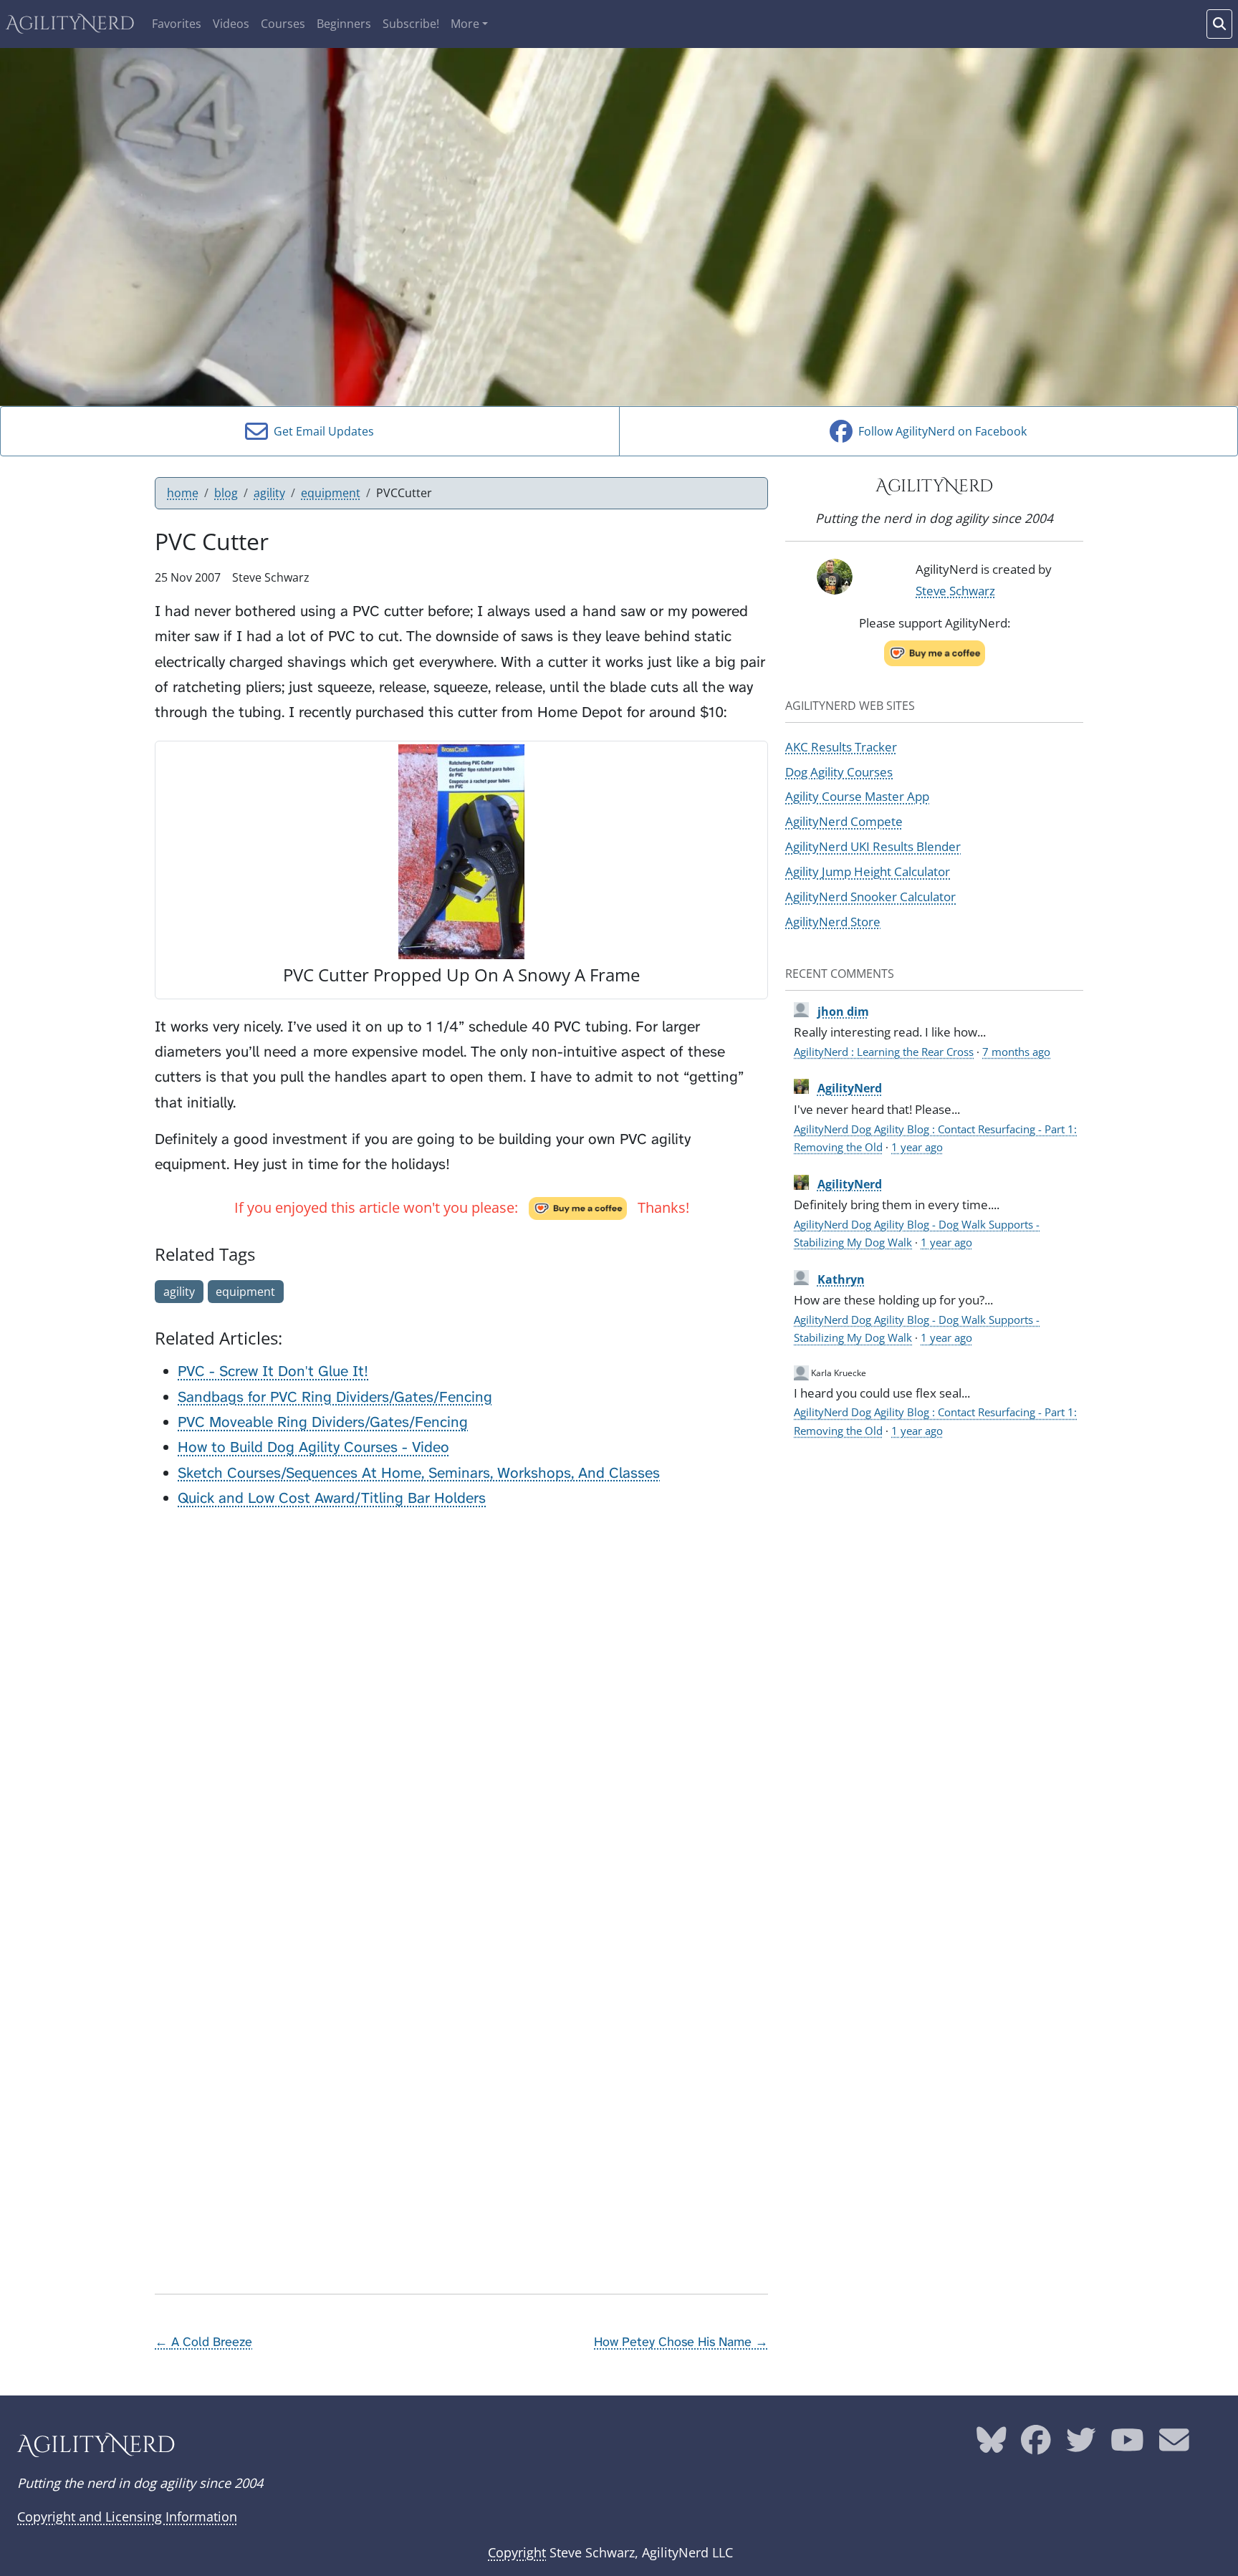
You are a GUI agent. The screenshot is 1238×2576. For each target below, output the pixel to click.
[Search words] (1219, 24)
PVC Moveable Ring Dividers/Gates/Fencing (323, 1422)
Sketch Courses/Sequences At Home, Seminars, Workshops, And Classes (419, 1473)
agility (269, 493)
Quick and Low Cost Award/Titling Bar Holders (332, 1498)
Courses (283, 24)
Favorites (177, 24)
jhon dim (843, 1011)
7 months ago (1016, 1052)
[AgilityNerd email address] (1174, 2446)
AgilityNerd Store (833, 921)
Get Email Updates (321, 431)
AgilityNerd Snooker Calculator (870, 896)
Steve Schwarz (955, 590)
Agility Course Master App (857, 796)
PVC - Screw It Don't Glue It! (273, 1371)
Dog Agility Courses (839, 772)
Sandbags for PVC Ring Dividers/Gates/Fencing (335, 1397)
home (183, 493)
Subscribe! (411, 24)
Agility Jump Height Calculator (868, 871)
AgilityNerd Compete (844, 821)
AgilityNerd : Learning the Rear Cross (884, 1052)
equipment (331, 493)
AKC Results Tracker (841, 746)
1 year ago (917, 1147)
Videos (231, 24)
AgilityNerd (70, 24)
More (465, 24)
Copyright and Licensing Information (127, 2517)
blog (226, 493)
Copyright (517, 2552)
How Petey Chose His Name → (681, 2342)
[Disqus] (461, 1701)
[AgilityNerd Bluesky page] (992, 2446)
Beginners (344, 24)
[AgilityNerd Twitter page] (1081, 2446)
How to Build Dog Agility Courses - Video (313, 1447)
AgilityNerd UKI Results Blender (873, 846)
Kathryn (841, 1279)
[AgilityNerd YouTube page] (1127, 2446)
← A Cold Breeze (203, 2342)
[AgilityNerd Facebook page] (1036, 2446)
